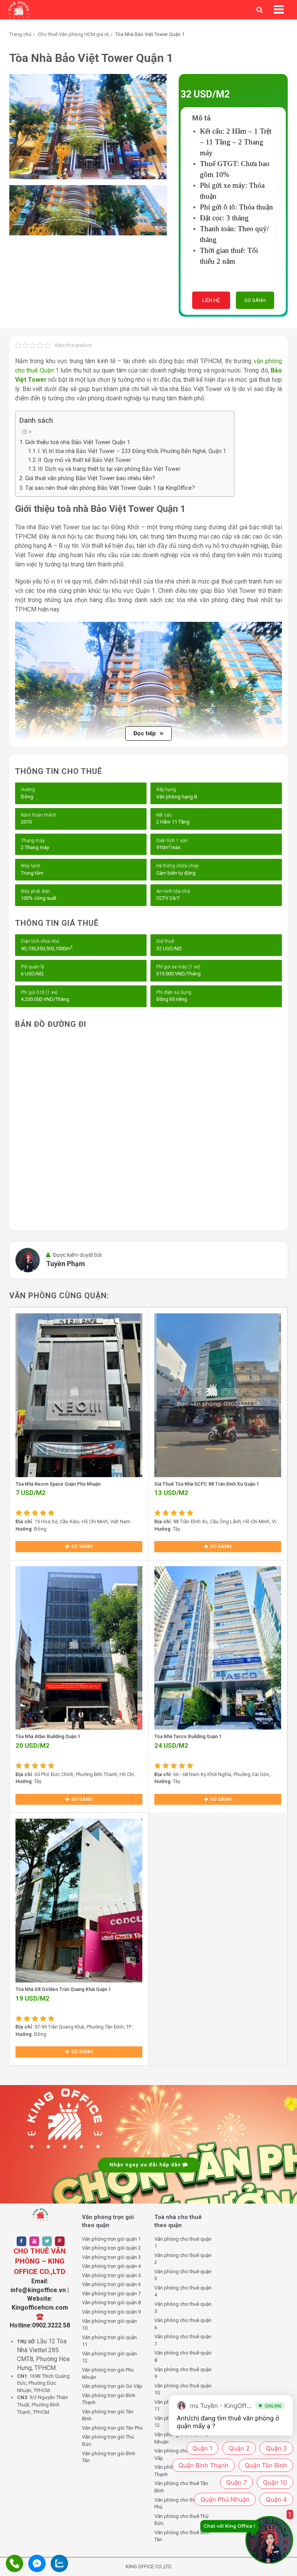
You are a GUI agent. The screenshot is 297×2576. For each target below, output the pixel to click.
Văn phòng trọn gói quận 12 (109, 2357)
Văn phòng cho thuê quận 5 (183, 2308)
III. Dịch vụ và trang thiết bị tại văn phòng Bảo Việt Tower (109, 469)
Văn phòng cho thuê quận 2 (183, 2259)
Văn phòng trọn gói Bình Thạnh (109, 2399)
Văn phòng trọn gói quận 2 (111, 2248)
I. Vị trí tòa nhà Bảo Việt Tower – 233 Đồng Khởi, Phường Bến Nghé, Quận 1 (132, 451)
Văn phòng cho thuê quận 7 (183, 2340)
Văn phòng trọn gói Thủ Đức (108, 2440)
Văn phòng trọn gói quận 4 (111, 2266)
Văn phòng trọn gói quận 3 (111, 2257)
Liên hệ (211, 300)
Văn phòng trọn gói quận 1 (111, 2239)
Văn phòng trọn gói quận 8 (111, 2302)
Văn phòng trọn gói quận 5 (111, 2275)
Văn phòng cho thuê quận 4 (183, 2291)
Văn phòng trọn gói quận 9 (111, 2312)
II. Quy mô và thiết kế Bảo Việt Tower (84, 460)
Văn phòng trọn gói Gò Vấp (112, 2386)
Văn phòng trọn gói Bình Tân (109, 2457)
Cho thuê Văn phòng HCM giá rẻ (73, 34)
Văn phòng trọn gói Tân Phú (112, 2428)
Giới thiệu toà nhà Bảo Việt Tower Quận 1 (78, 442)
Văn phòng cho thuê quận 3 (183, 2275)
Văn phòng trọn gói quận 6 (111, 2284)
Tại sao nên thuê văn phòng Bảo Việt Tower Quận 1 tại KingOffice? (110, 488)
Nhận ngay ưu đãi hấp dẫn (146, 2165)
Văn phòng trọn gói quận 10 (109, 2325)
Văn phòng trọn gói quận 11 (109, 2341)
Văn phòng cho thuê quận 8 (183, 2356)
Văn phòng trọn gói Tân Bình (108, 2415)
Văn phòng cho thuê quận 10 (183, 2389)
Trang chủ (20, 34)
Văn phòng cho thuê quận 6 (183, 2324)
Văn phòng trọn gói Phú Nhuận (108, 2373)
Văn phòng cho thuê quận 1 (183, 2243)
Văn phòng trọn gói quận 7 (111, 2294)
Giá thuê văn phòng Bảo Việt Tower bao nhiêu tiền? (90, 478)
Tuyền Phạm (66, 1264)
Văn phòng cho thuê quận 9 (183, 2373)
